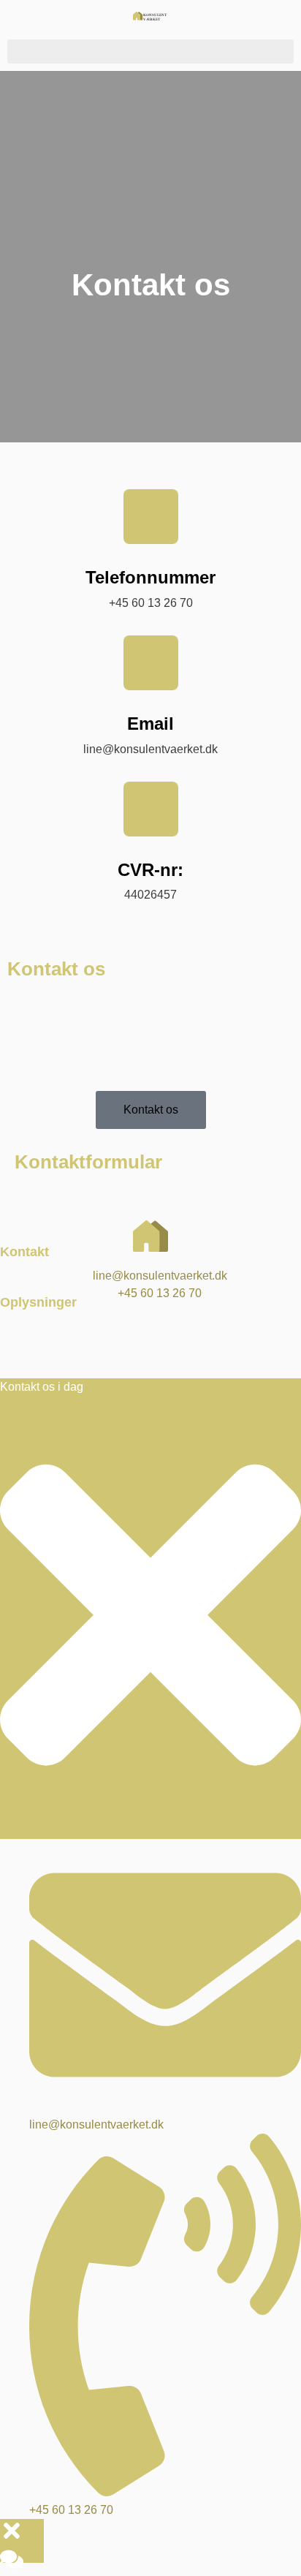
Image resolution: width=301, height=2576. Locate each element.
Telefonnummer (150, 577)
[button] (150, 52)
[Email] (151, 663)
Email (150, 724)
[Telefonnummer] (151, 517)
